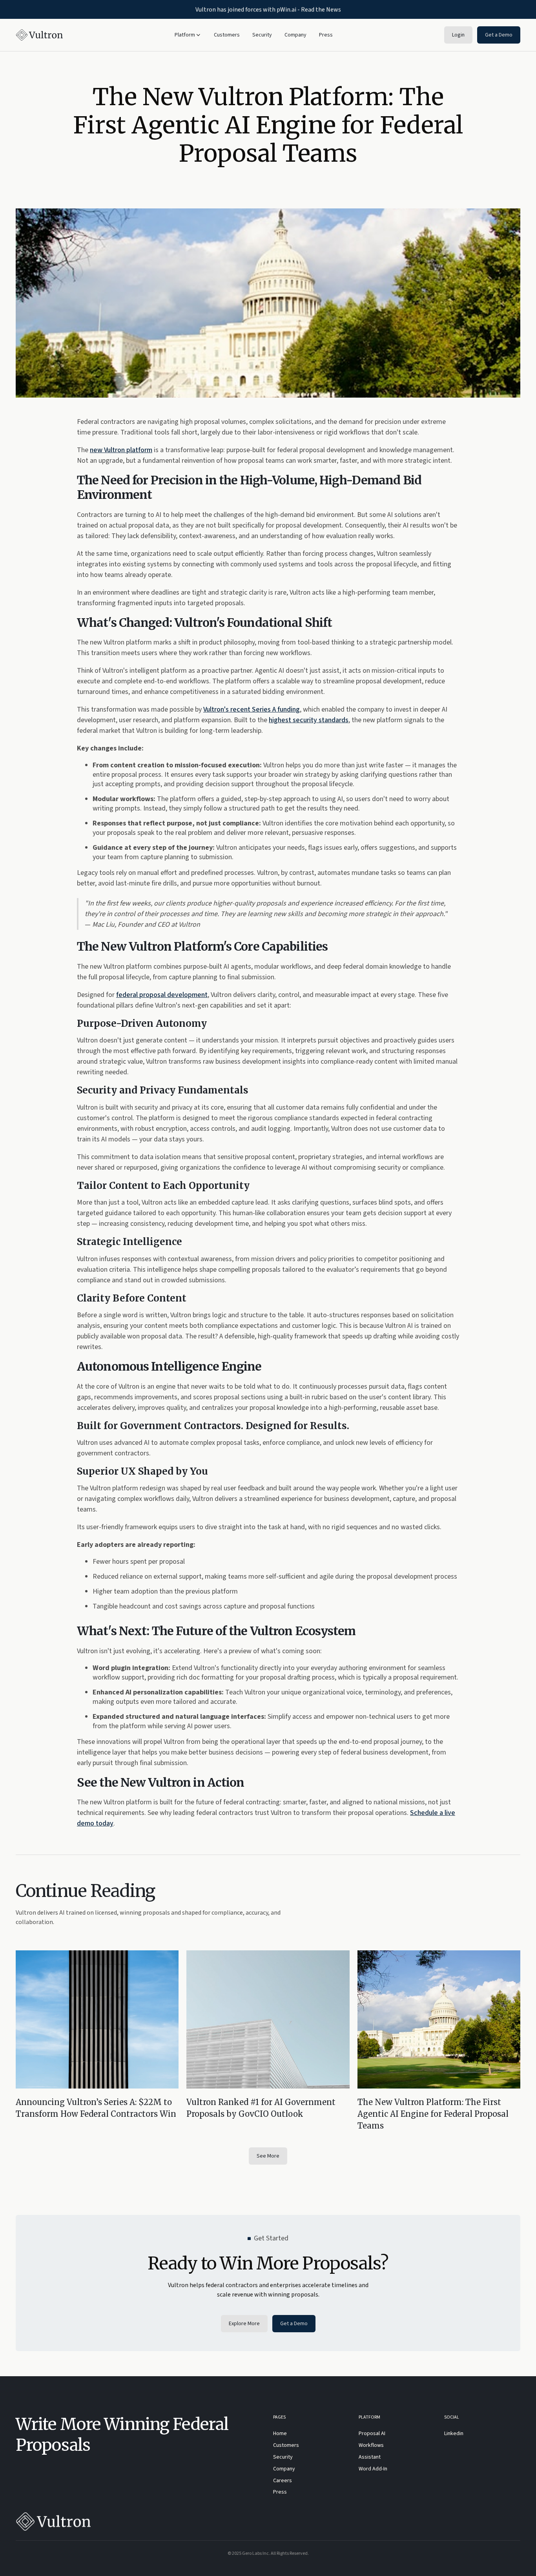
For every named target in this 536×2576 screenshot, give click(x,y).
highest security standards (309, 720)
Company (295, 35)
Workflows (371, 2446)
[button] (188, 35)
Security (262, 35)
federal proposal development (162, 995)
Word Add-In (373, 2469)
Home (280, 2434)
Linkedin (454, 2434)
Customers (227, 35)
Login (458, 35)
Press (326, 35)
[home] (39, 35)
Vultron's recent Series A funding (252, 709)
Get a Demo (499, 35)
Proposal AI (372, 2434)
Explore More (244, 2324)
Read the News (321, 9)
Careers (283, 2481)
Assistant (370, 2457)
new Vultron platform (121, 450)
